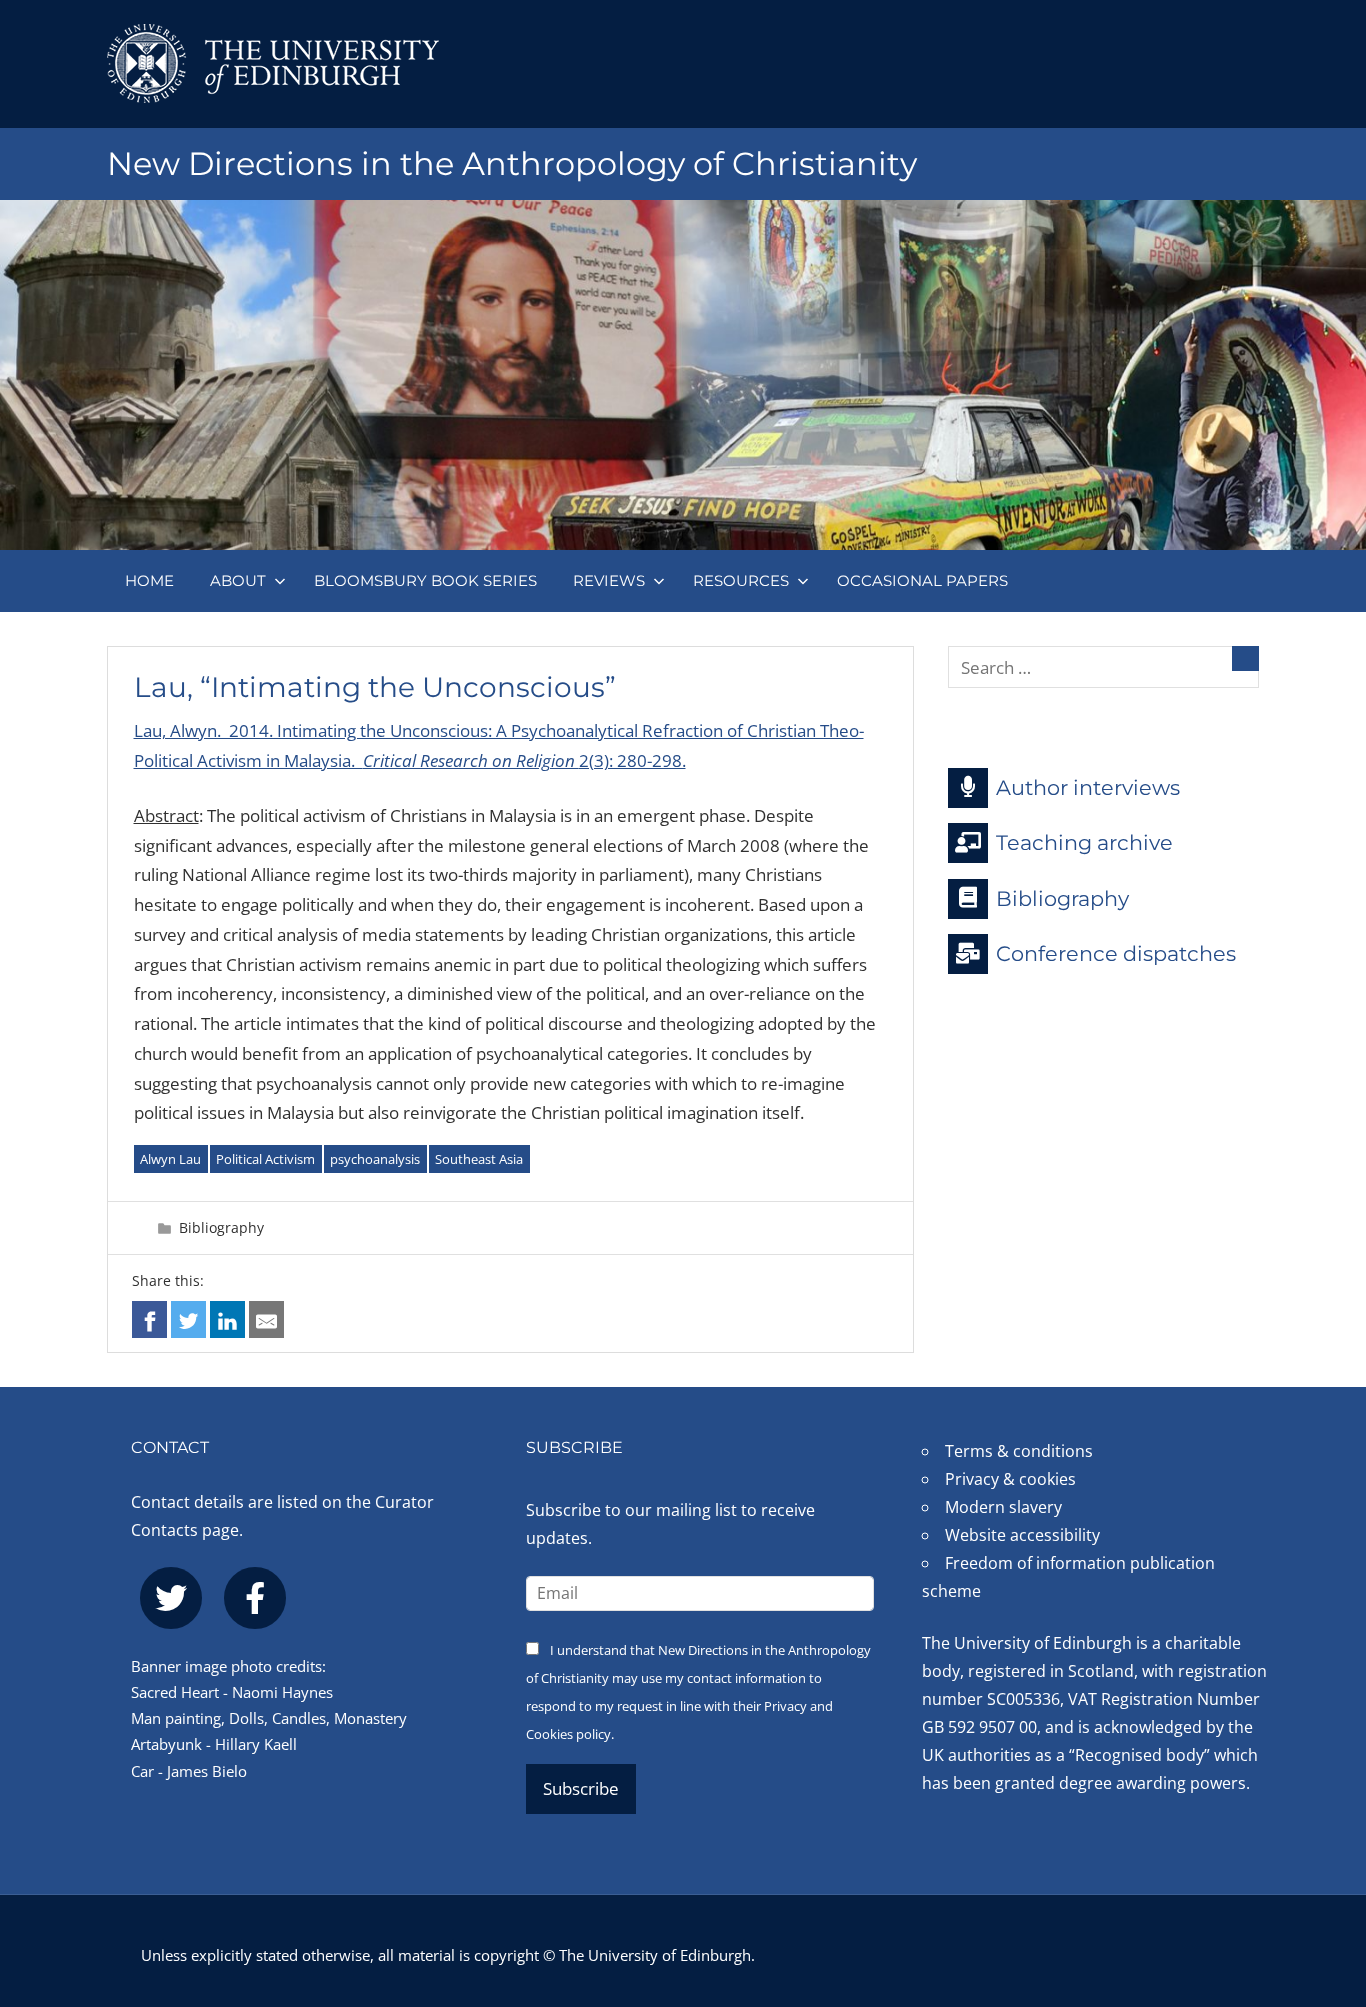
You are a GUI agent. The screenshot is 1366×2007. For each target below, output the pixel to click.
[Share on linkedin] (227, 1319)
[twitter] (171, 1598)
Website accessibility (1022, 1535)
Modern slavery (1003, 1507)
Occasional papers (922, 580)
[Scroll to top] (1318, 1871)
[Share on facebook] (149, 1319)
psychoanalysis (375, 1159)
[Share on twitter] (188, 1319)
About (238, 580)
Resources (741, 580)
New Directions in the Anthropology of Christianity (512, 163)
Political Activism (265, 1159)
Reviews (609, 580)
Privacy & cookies (1010, 1479)
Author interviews (1088, 786)
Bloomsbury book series (425, 580)
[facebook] (255, 1598)
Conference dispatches (1116, 953)
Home (149, 580)
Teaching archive (1084, 842)
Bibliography (221, 1227)
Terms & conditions (1019, 1451)
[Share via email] (266, 1319)
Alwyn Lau (170, 1159)
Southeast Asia (479, 1159)
